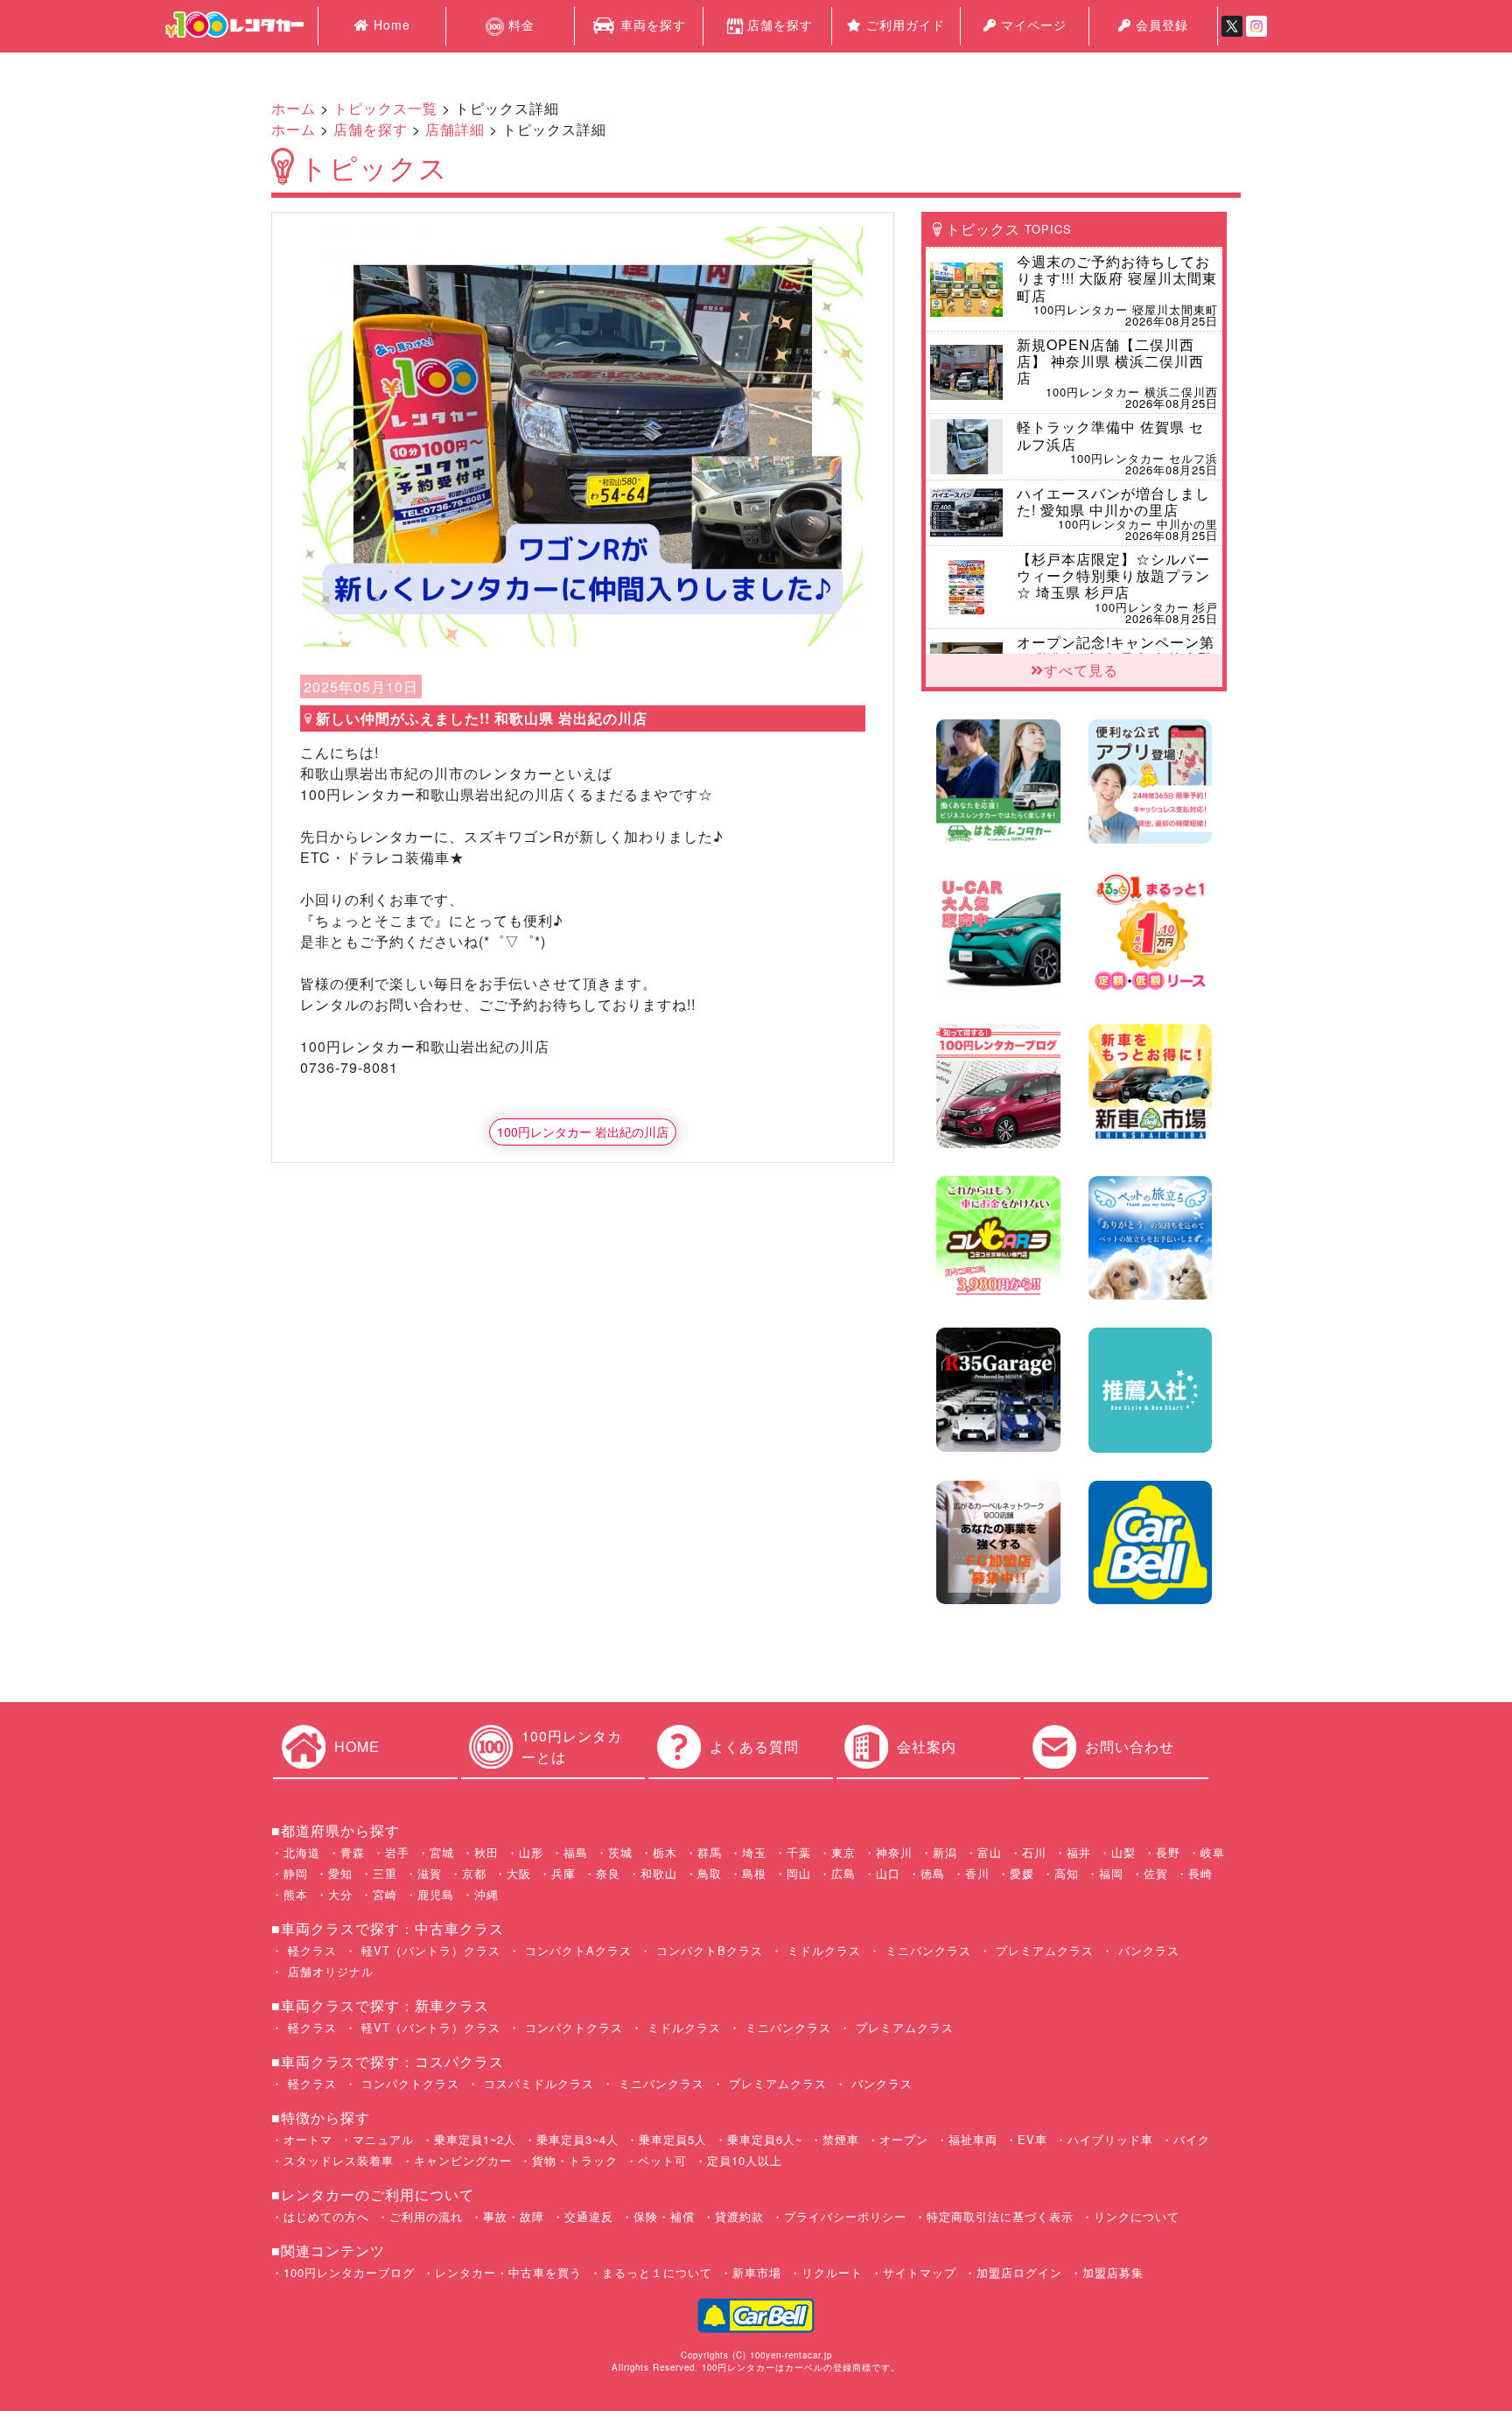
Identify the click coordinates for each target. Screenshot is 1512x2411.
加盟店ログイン (1019, 2272)
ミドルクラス (822, 1950)
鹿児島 (436, 1894)
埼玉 (754, 1852)
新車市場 (757, 2272)
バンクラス (1147, 1950)
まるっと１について (657, 2272)
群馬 (710, 1852)
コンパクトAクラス (576, 1950)
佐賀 (1156, 1873)
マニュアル (383, 2139)
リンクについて (1137, 2216)
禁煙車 (841, 2139)
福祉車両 (973, 2139)
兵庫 (563, 1873)
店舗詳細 (455, 129)
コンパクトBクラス (707, 1950)
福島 (576, 1852)
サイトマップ (920, 2272)
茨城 (620, 1852)
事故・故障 (514, 2216)
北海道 (302, 1852)
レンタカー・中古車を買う (508, 2272)
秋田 (486, 1852)
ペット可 (662, 2160)
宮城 (442, 1852)
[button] (345, 437)
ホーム (294, 108)
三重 (385, 1873)
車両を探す (651, 25)
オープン (904, 2139)
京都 (474, 1873)
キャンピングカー (463, 2160)
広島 (843, 1873)
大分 (340, 1894)
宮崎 (385, 1894)
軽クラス (310, 1950)
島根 (754, 1873)
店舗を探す (780, 25)
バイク (1192, 2139)
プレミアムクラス (1043, 1950)
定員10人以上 (745, 2160)
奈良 (608, 1873)
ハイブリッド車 (1110, 2139)
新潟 (945, 1852)
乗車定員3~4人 (577, 2139)
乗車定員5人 (673, 2139)
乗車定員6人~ (765, 2139)
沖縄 (486, 1894)
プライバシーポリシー (845, 2216)
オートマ (308, 2139)
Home (390, 25)
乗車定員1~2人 (475, 2139)
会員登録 (1160, 25)
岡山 (799, 1873)
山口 (888, 1873)
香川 (977, 1873)
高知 (1067, 1873)
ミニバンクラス (926, 1950)
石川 (1034, 1852)
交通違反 (589, 2216)
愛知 (340, 1873)
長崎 (1200, 1873)
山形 (531, 1852)
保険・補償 (664, 2216)
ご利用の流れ (426, 2216)
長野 (1168, 1852)
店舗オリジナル (329, 1971)
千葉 (799, 1852)
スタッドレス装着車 (339, 2160)
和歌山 (659, 1873)
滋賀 (430, 1873)
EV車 (1032, 2139)
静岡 (296, 1873)
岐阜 (1213, 1852)
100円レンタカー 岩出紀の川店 (583, 1132)
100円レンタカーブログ (349, 2272)
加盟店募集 (1113, 2272)
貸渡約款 (739, 2216)
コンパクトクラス (572, 2027)
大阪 (519, 1873)
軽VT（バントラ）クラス (429, 1950)
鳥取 (710, 1873)
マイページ (1032, 25)
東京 (843, 1852)
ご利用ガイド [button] (903, 25)
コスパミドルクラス (537, 2083)
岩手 (397, 1852)
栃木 (665, 1852)
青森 (353, 1852)
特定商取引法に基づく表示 (1000, 2216)
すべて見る (1081, 670)
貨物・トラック (575, 2160)
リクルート (832, 2272)
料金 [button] (519, 25)
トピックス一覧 (385, 108)
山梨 (1123, 1852)
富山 (990, 1852)
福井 (1079, 1852)
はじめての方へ (326, 2216)
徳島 (933, 1873)
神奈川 (894, 1852)
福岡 (1111, 1873)
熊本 (296, 1894)
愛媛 (1022, 1873)
